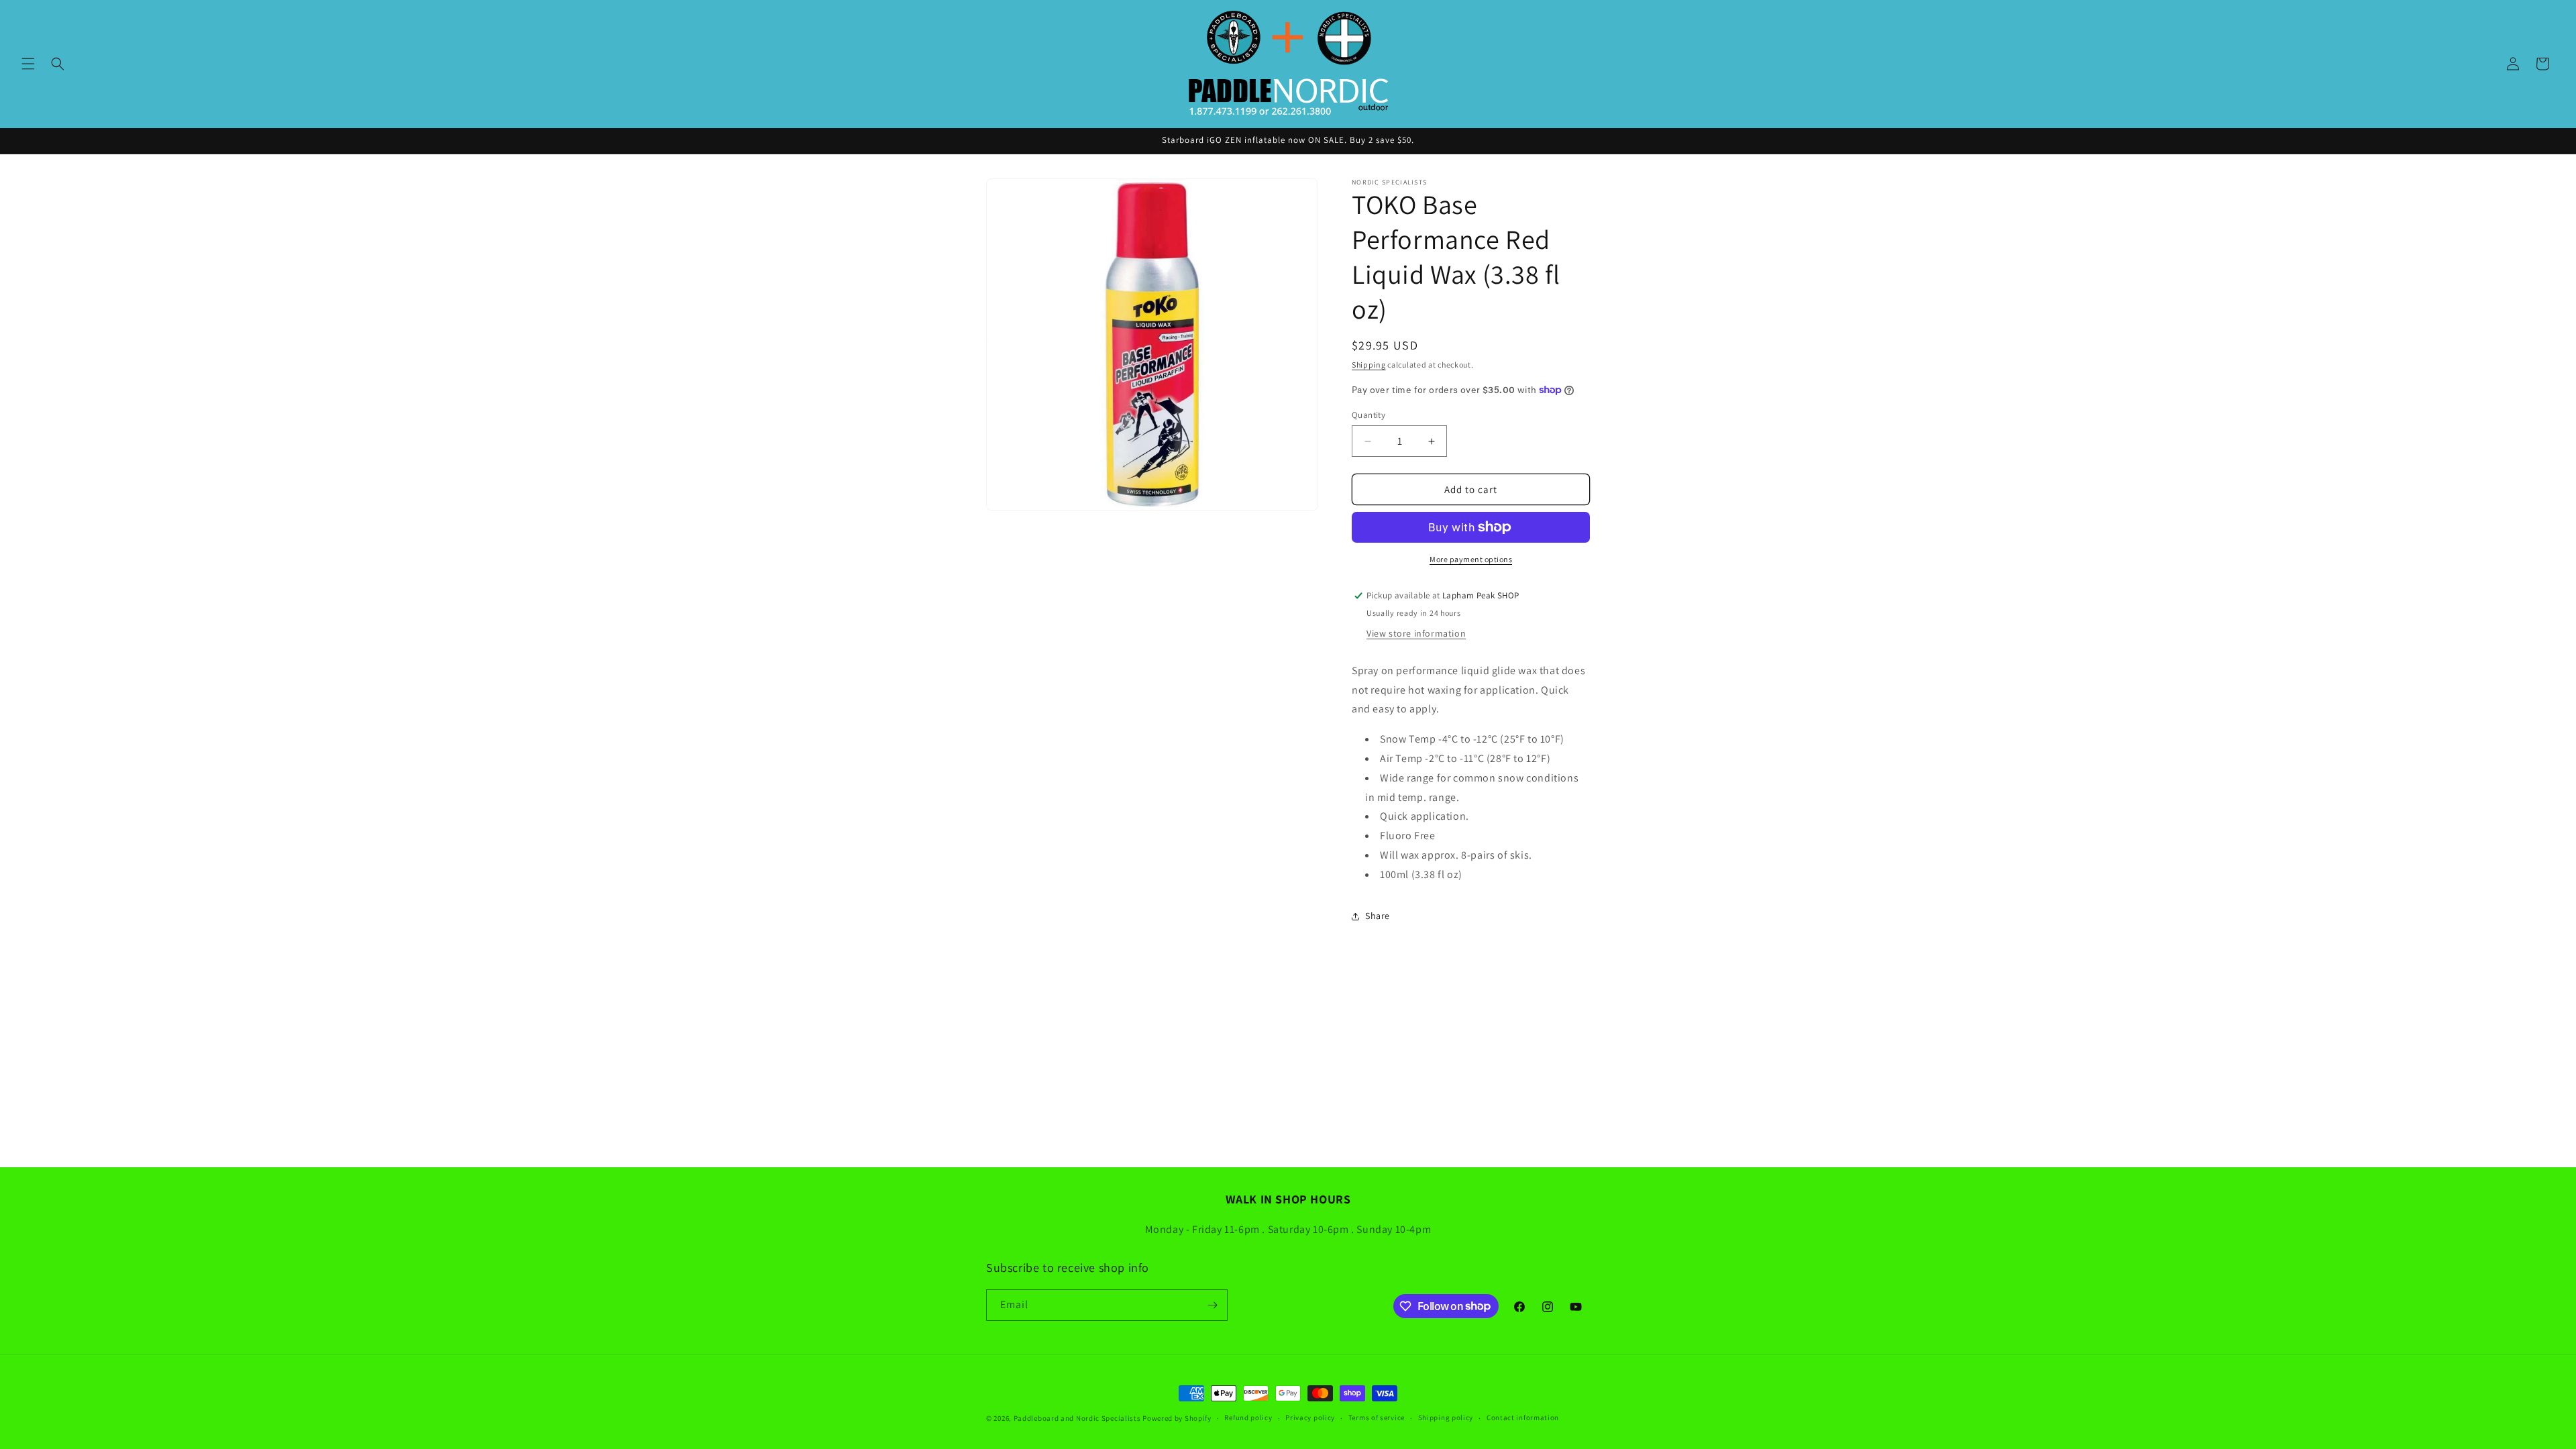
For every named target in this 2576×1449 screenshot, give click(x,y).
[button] (28, 64)
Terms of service (1377, 1417)
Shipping (1369, 365)
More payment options (1471, 559)
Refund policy (1248, 1417)
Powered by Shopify (1177, 1418)
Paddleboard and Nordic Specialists (1077, 1418)
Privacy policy (1310, 1417)
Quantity (1368, 415)
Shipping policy (1446, 1417)
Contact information (1523, 1417)
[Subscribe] (1212, 1305)
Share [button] (1378, 916)
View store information (1416, 633)
